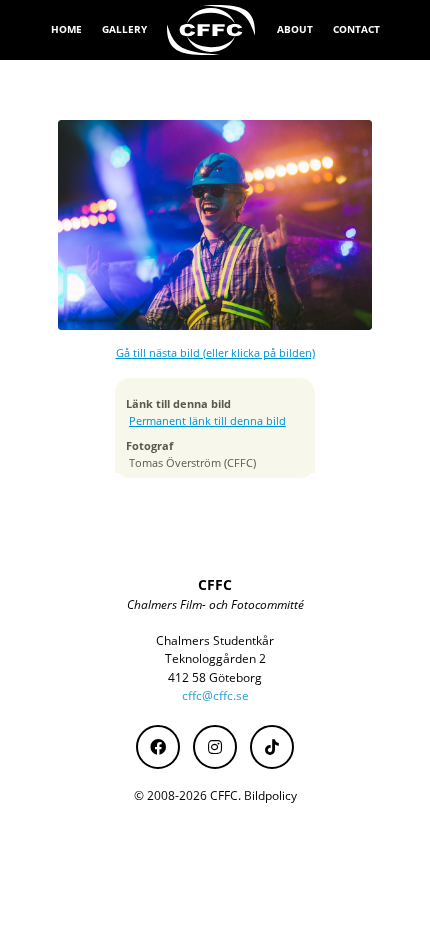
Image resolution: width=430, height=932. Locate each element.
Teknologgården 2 (215, 658)
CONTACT (356, 29)
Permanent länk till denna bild (207, 421)
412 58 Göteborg (215, 677)
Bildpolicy (270, 795)
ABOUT (295, 29)
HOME (66, 29)
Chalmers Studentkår (215, 640)
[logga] (212, 30)
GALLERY (124, 29)
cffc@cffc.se (215, 695)
